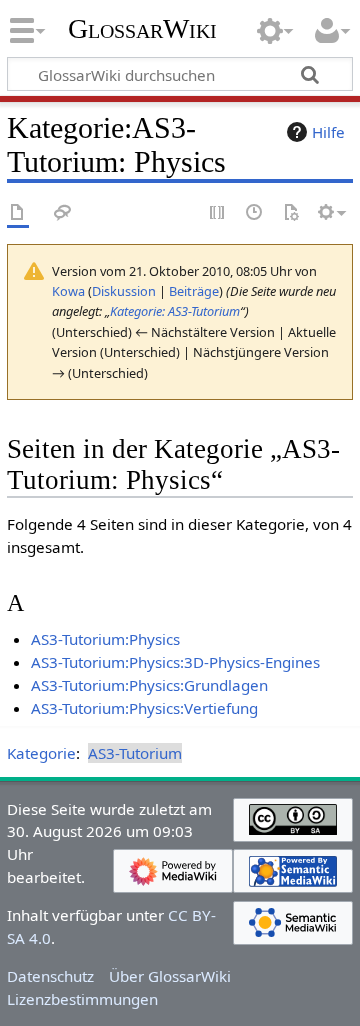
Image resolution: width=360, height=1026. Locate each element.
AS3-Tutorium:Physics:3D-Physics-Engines (175, 662)
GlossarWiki (142, 29)
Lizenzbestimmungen (82, 999)
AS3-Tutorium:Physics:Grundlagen (149, 685)
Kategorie (41, 753)
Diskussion (124, 291)
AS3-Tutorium (135, 753)
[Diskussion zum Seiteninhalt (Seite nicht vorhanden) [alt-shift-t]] (63, 213)
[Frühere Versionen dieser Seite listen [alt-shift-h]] (255, 213)
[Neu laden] (291, 213)
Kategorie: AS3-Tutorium (175, 311)
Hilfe (328, 132)
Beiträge (194, 291)
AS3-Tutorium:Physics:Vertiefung (144, 708)
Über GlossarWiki (170, 976)
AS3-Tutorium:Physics (105, 639)
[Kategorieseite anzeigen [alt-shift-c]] (18, 213)
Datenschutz (50, 976)
